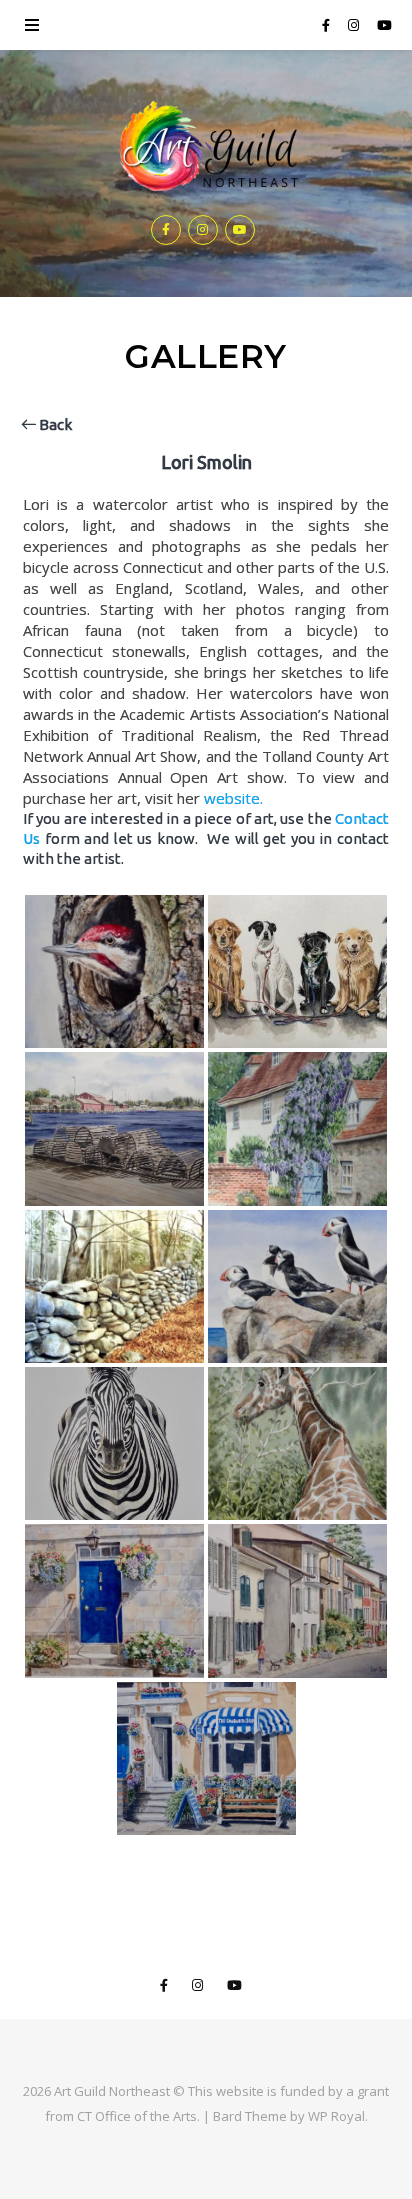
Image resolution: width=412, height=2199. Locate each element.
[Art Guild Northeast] (206, 147)
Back (54, 424)
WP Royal (336, 2116)
